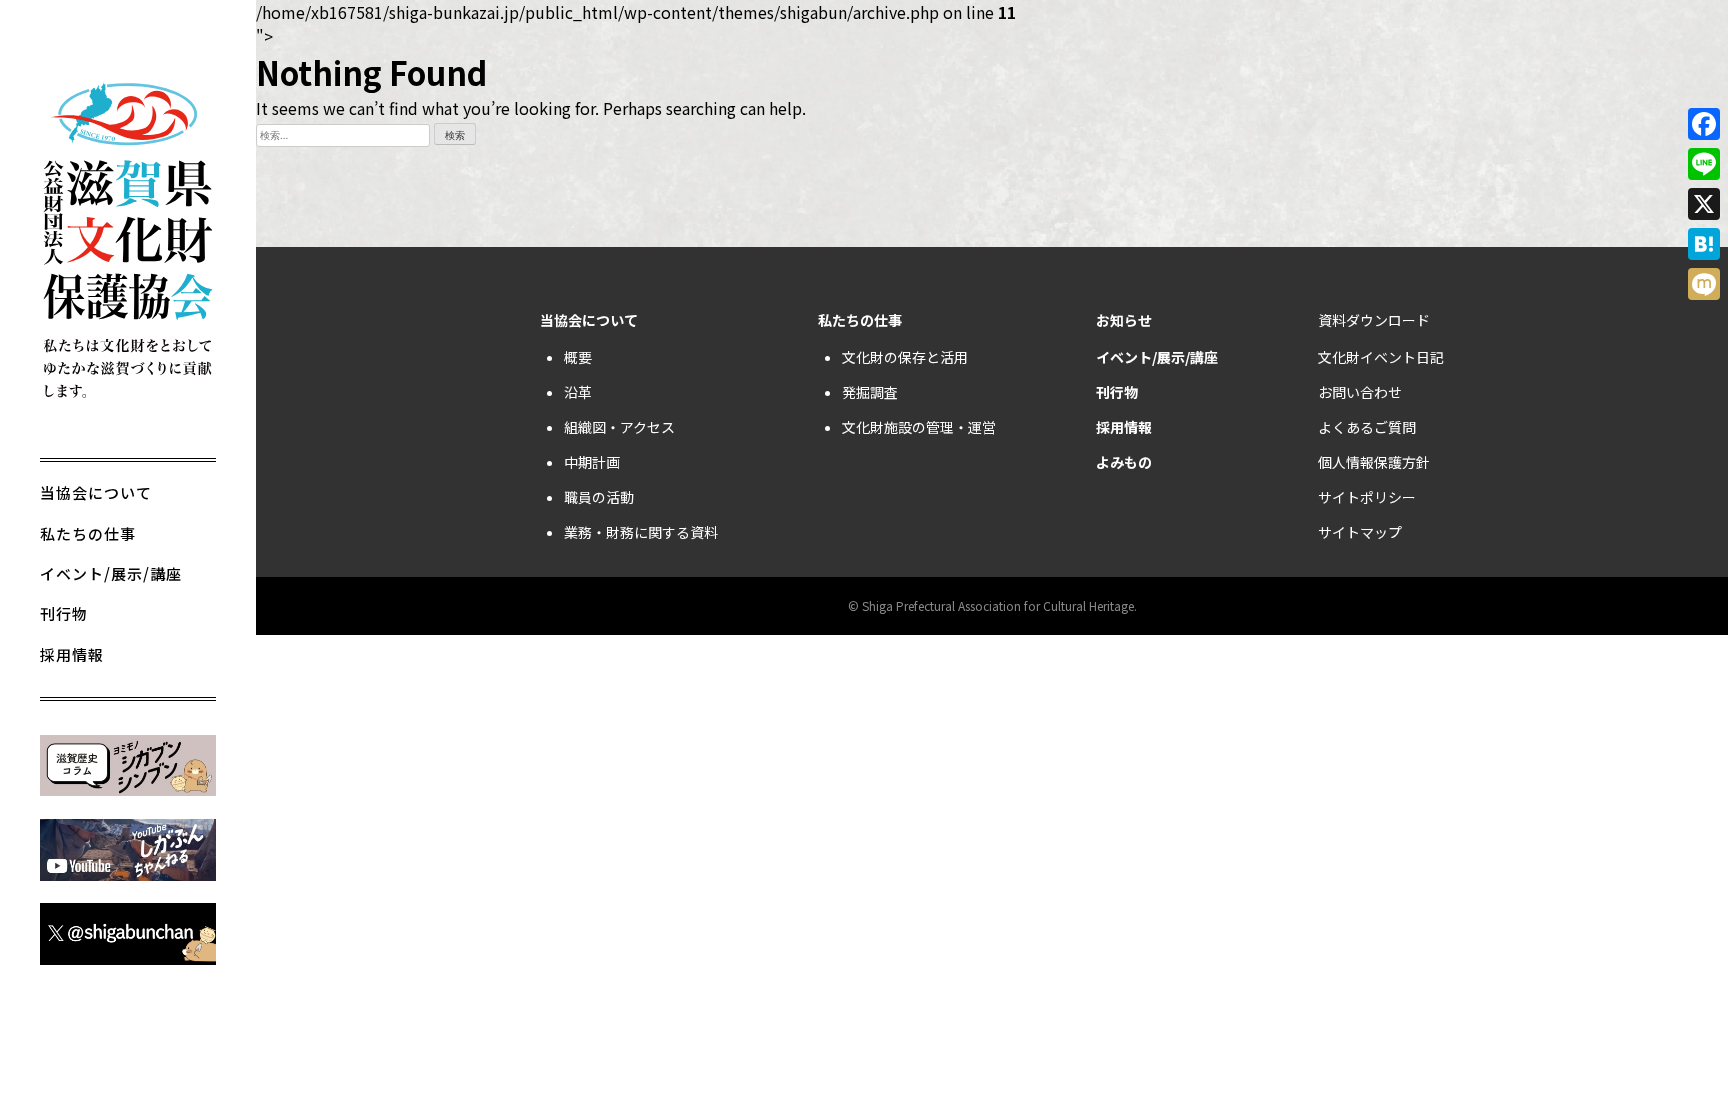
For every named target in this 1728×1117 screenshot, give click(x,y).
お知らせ (1124, 320)
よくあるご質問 (1367, 427)
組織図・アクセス (619, 427)
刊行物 (64, 613)
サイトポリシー (1367, 497)
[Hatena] (1704, 244)
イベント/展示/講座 (111, 573)
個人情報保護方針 (1374, 462)
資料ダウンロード (1374, 320)
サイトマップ (1360, 532)
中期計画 (592, 462)
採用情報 (72, 654)
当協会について (96, 492)
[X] (1704, 204)
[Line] (1704, 164)
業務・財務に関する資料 (641, 532)
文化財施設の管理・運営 (919, 427)
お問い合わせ (1360, 392)
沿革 (578, 392)
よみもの (1124, 462)
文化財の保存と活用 (905, 357)
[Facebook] (1704, 124)
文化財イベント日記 (1381, 357)
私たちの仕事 (88, 533)
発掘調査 (870, 392)
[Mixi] (1704, 284)
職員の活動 (599, 497)
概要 (578, 357)
